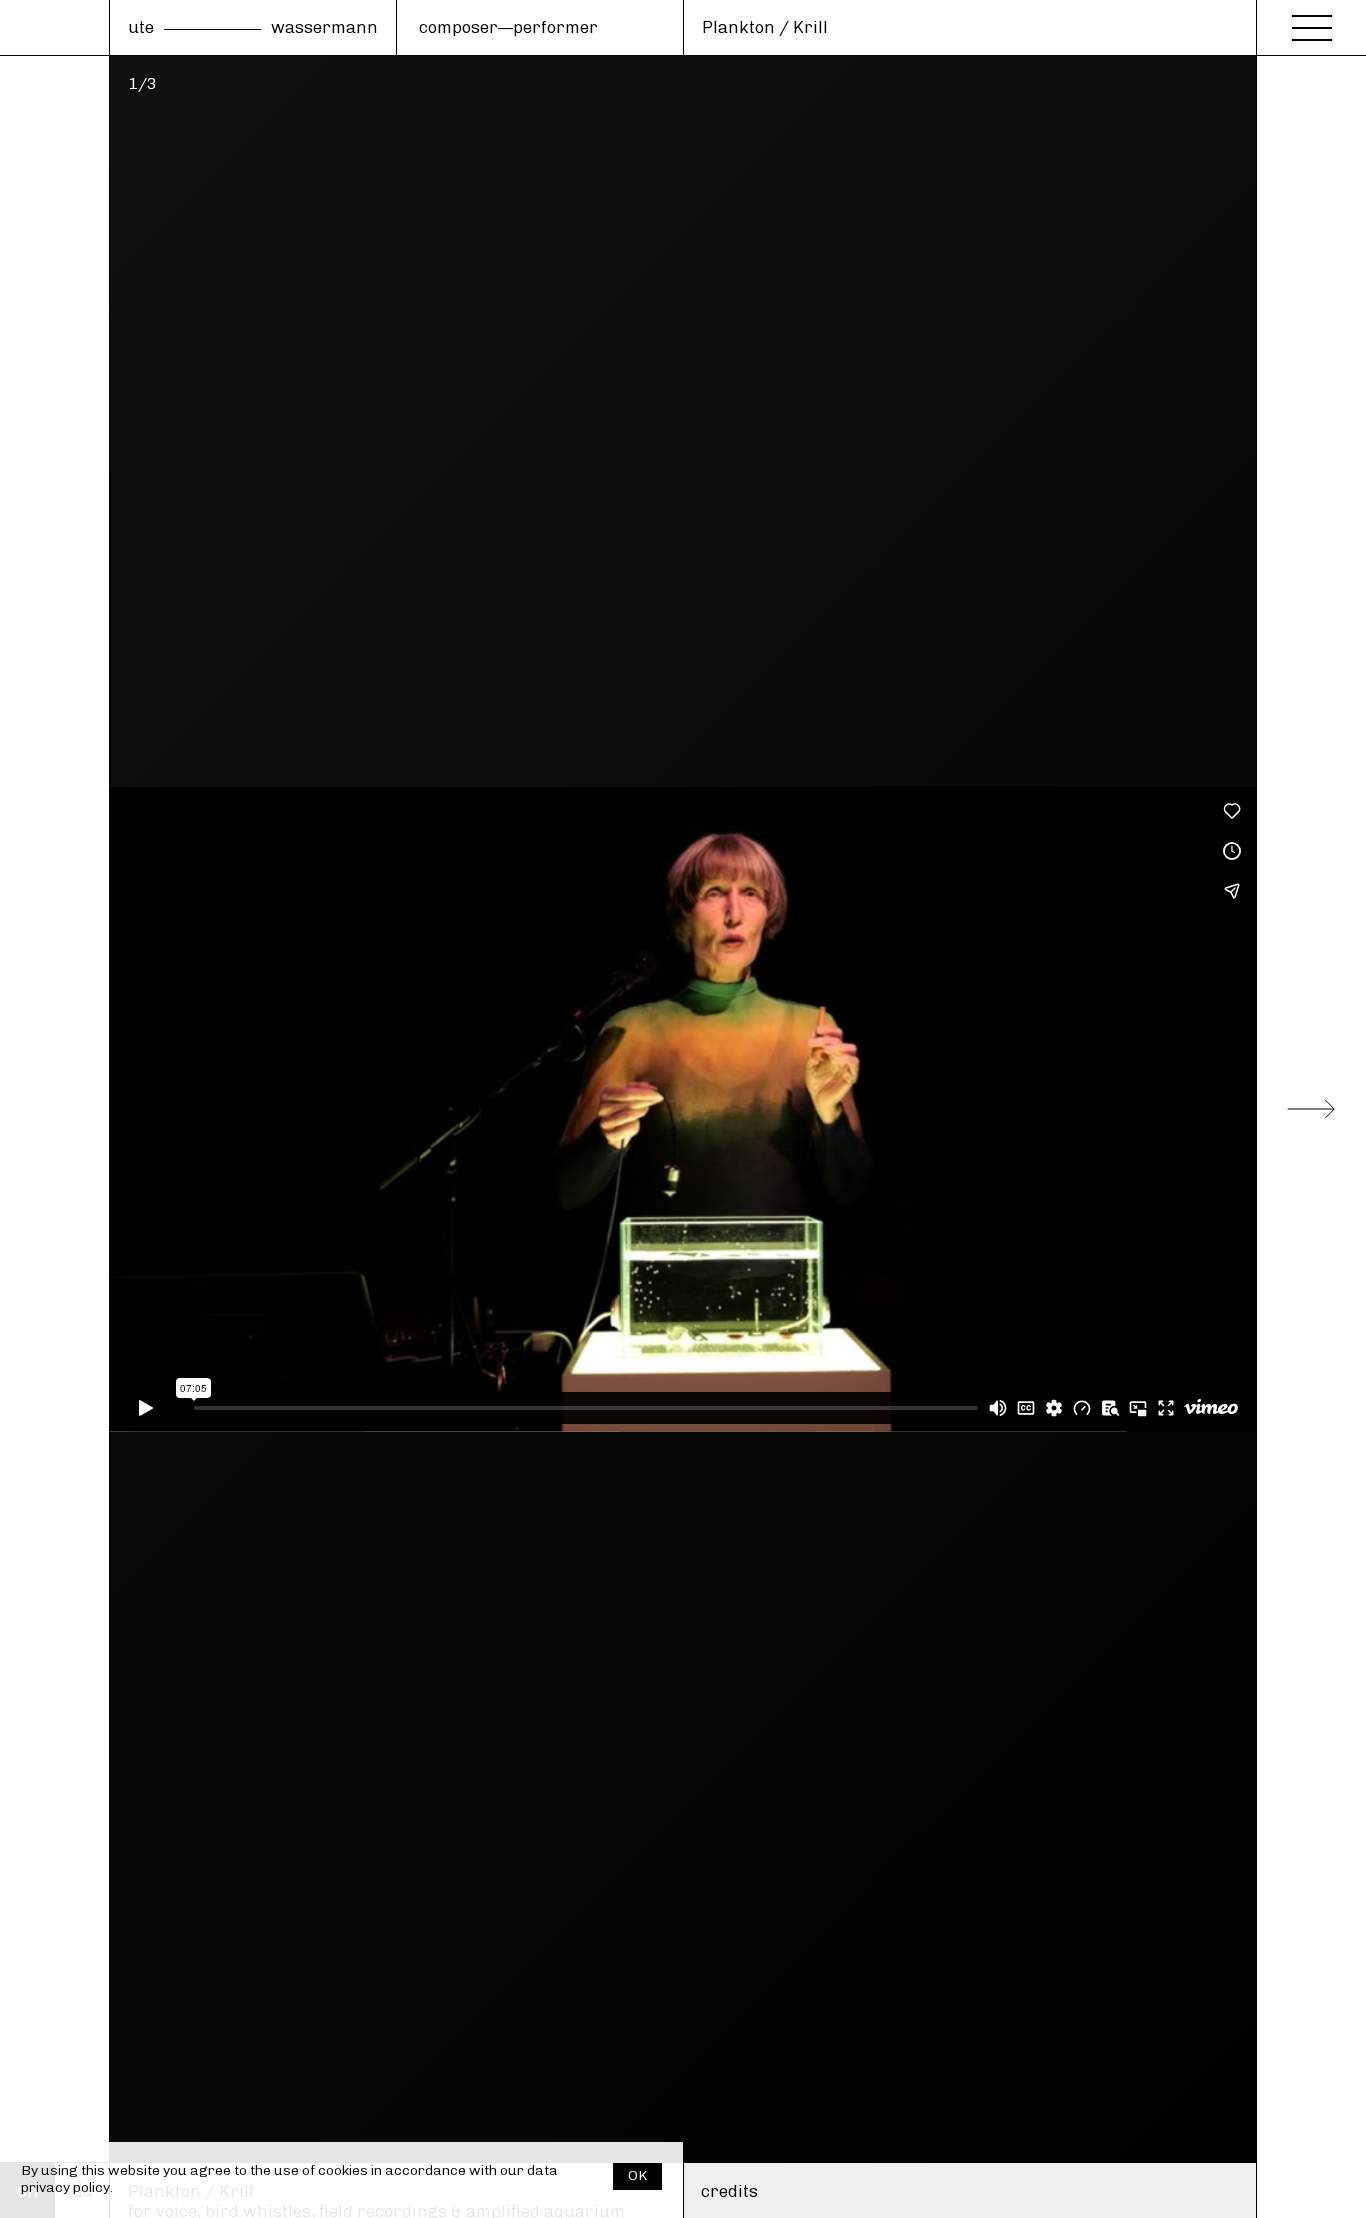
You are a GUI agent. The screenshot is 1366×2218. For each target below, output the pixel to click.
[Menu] (1312, 22)
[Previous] (55, 1109)
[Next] (1311, 1109)
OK (637, 2175)
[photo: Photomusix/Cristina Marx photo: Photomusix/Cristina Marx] (683, 1109)
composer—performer (508, 27)
